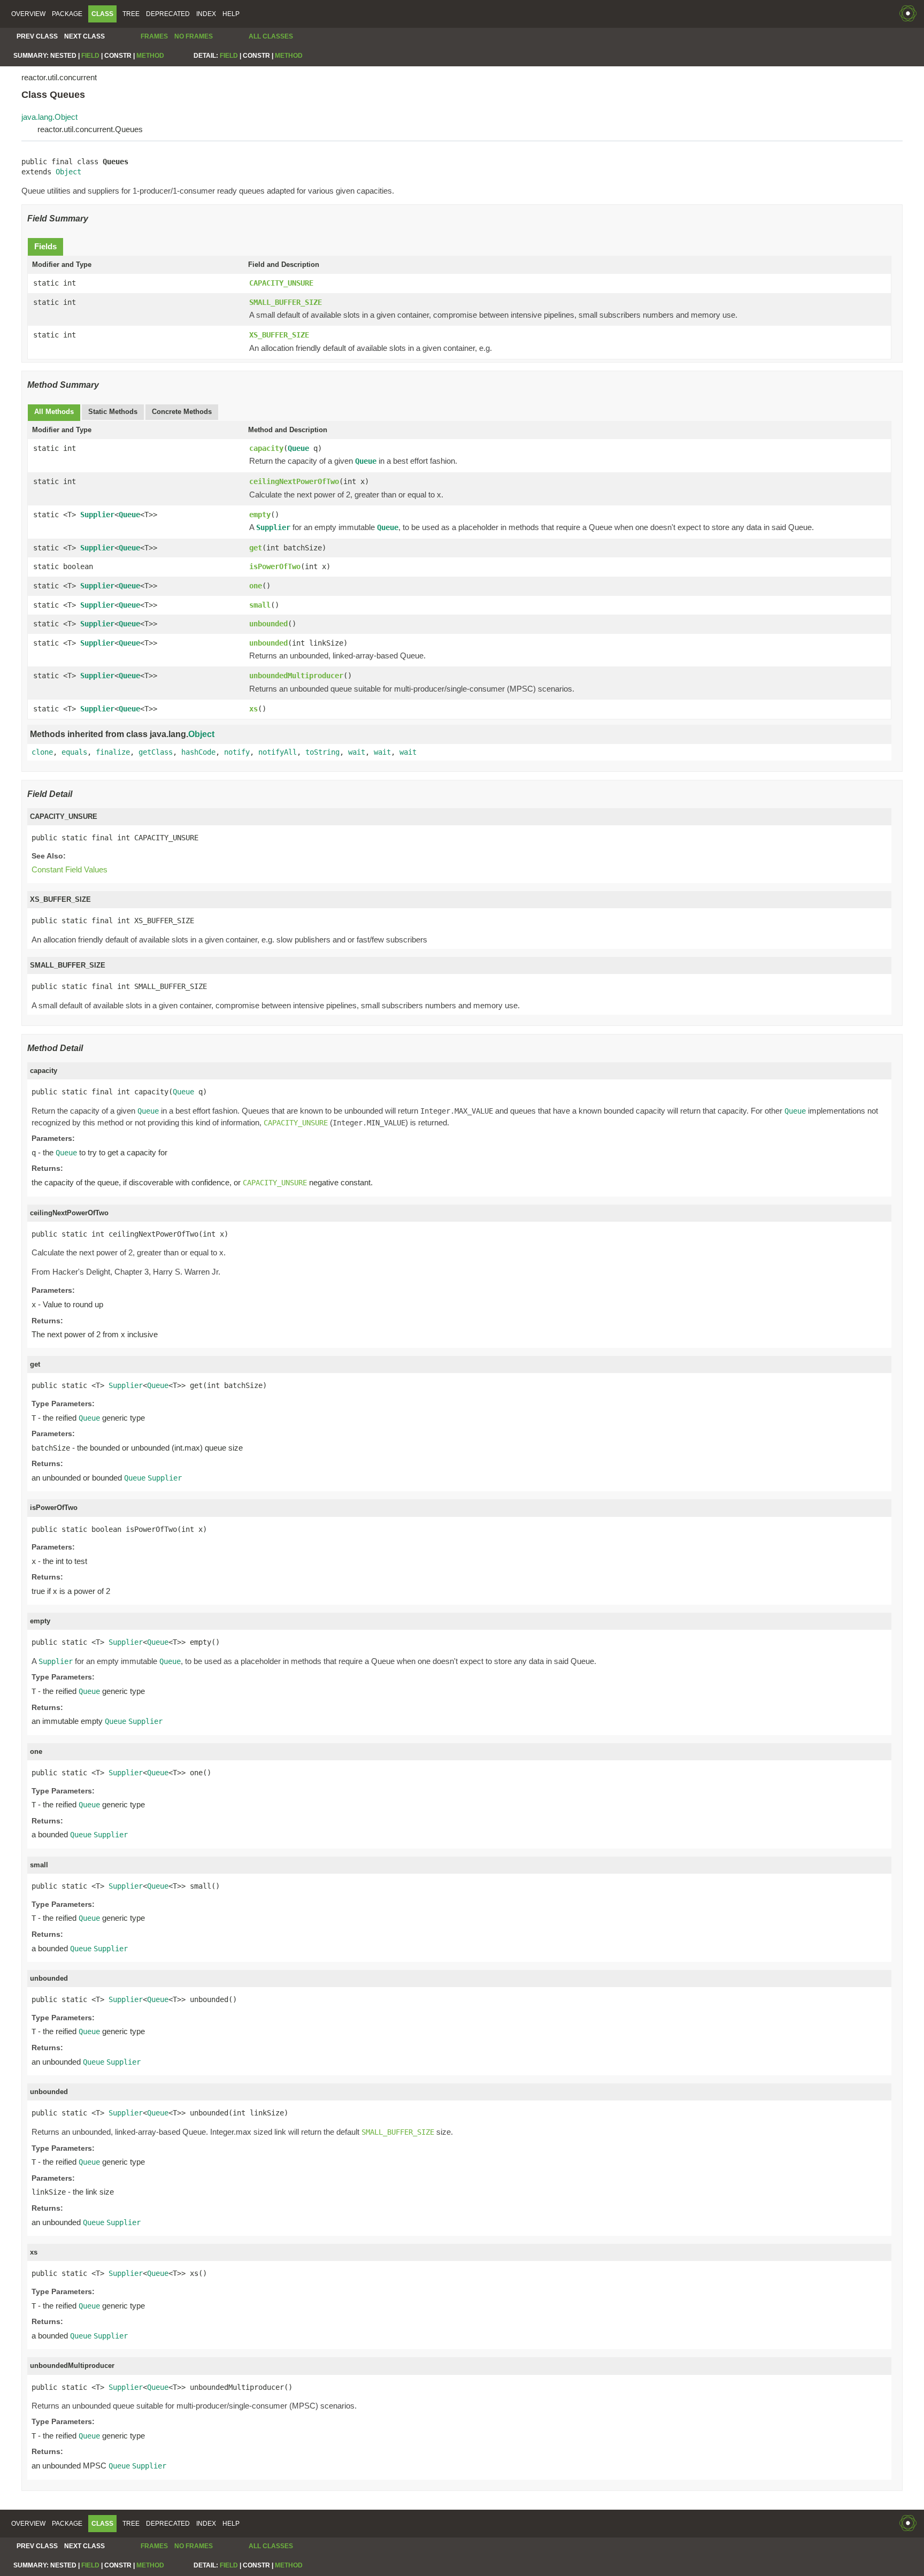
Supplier (97, 515)
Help (231, 14)
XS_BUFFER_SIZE (279, 335)
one (256, 586)
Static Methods (113, 412)
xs (253, 709)
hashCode (198, 752)
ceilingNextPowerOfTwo (294, 481)
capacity (266, 448)
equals (74, 752)
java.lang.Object (49, 117)
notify (237, 752)
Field (90, 56)
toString (322, 752)
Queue (298, 448)
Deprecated (168, 14)
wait (357, 752)
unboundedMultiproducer (296, 676)
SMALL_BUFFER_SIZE (286, 302)
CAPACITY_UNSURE (281, 283)
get (256, 548)
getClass (156, 752)
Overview (28, 14)
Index (206, 14)
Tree (131, 14)
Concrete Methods (182, 412)
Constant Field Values (70, 869)
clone (42, 752)
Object (68, 172)
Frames (154, 36)
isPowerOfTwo (275, 566)
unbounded (268, 624)
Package (67, 14)
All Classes (271, 36)
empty (260, 515)
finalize (113, 752)
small (260, 605)
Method (150, 56)
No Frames (194, 36)
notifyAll (278, 752)
